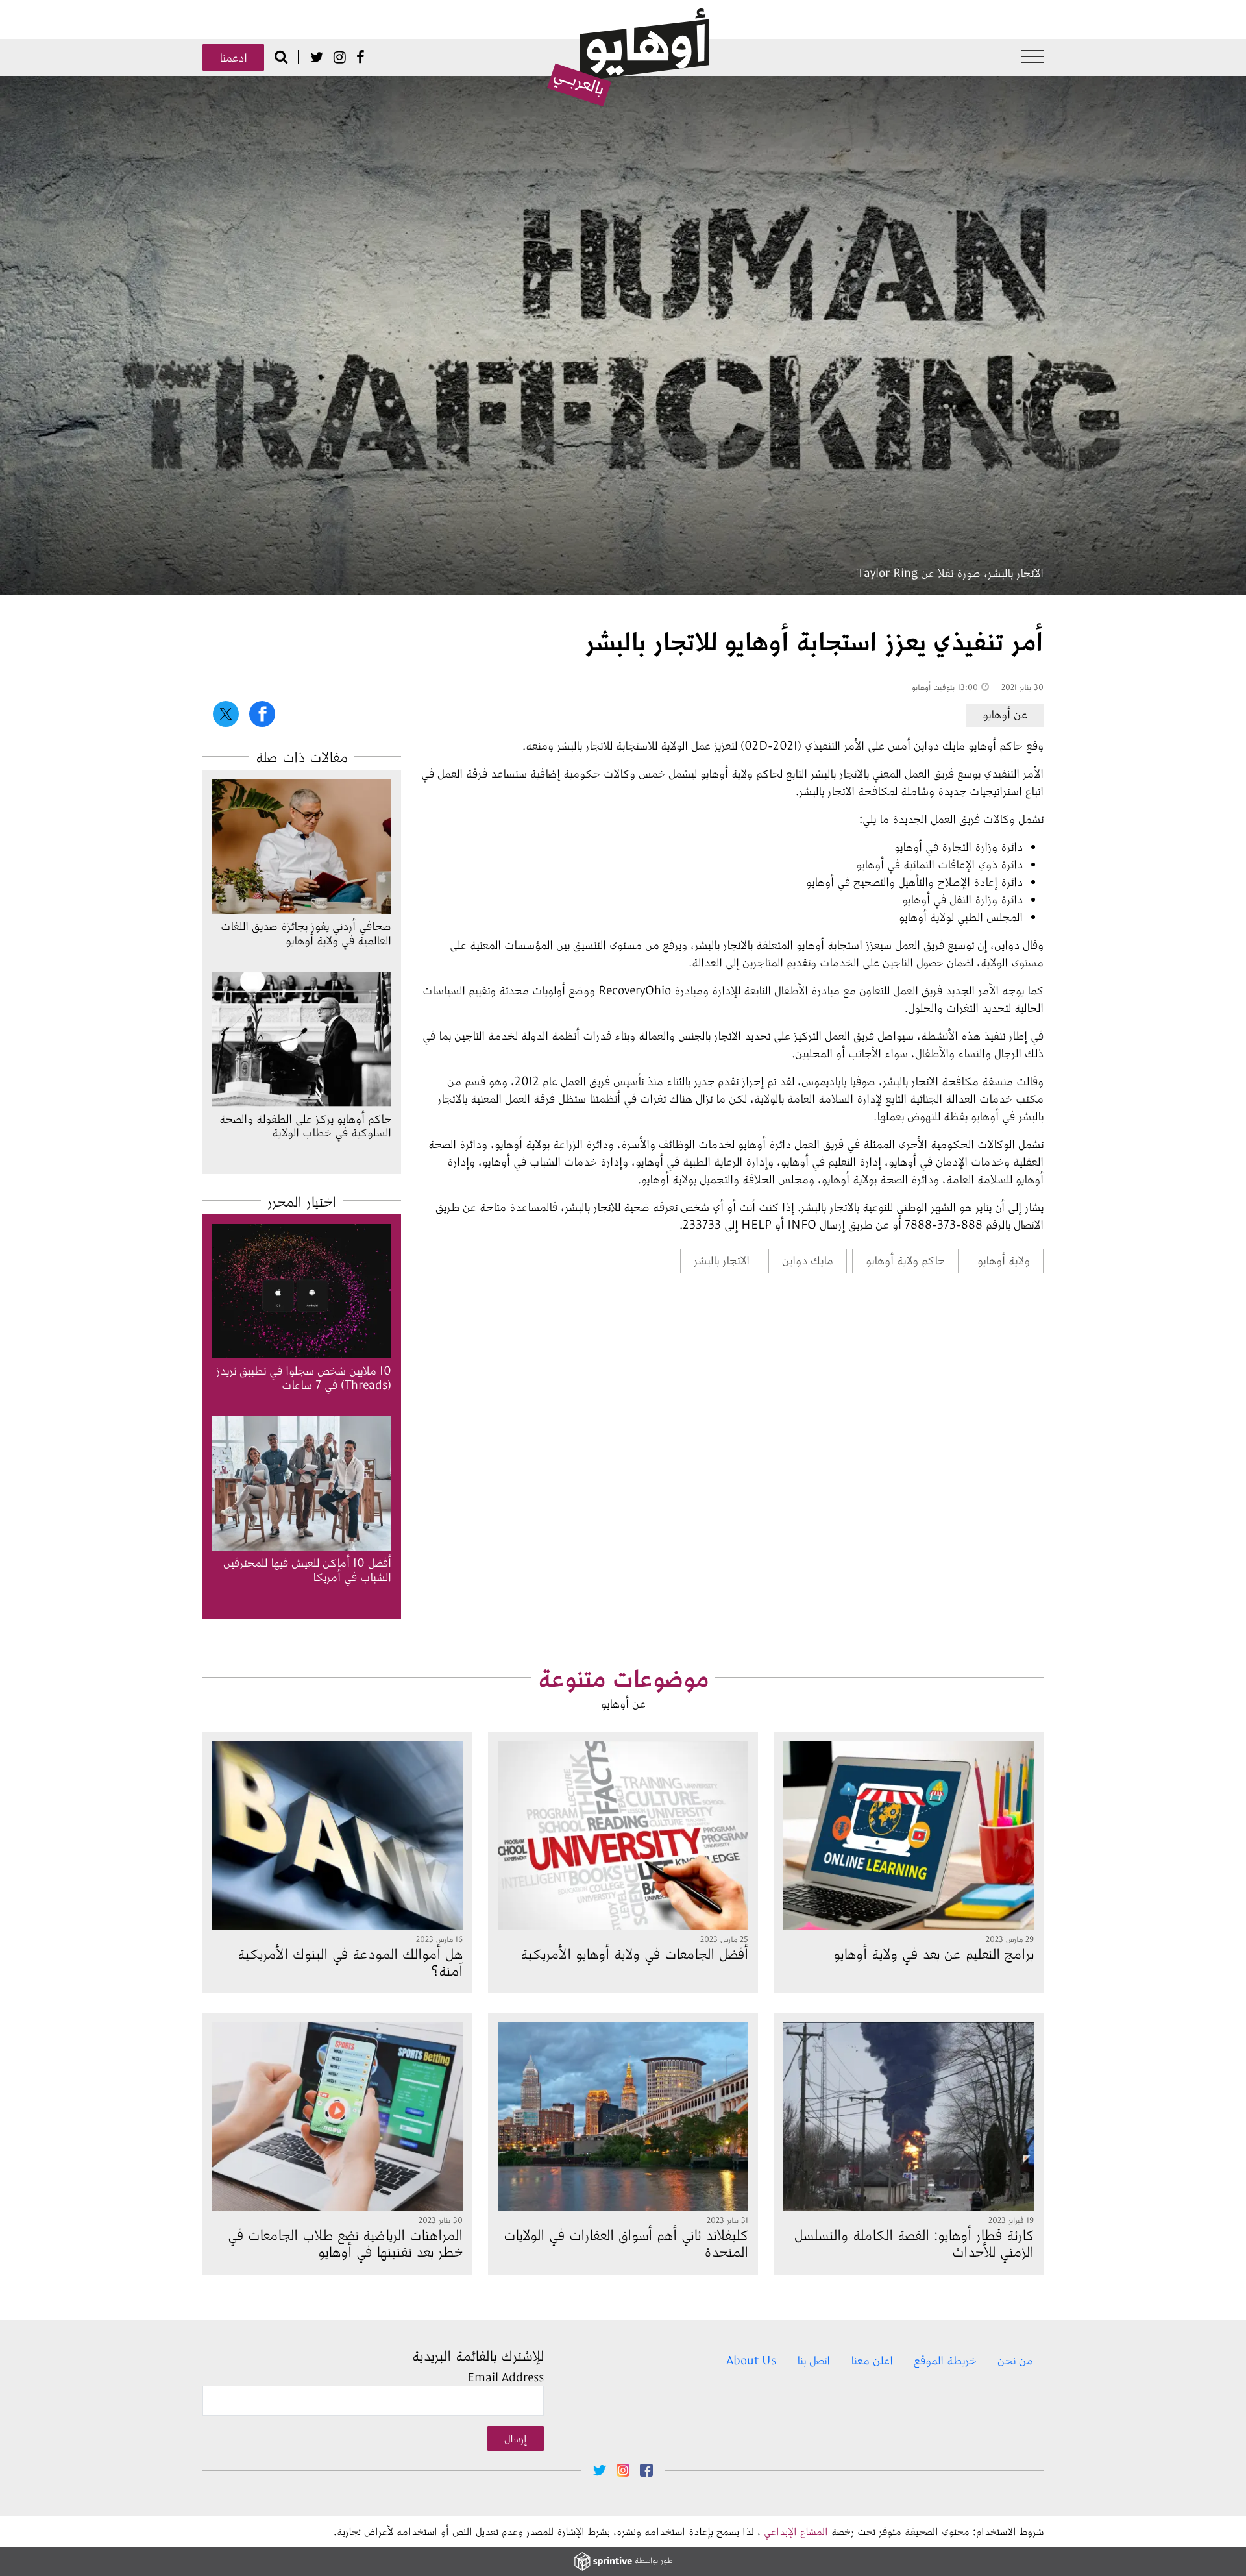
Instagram (340, 57)
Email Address (506, 2377)
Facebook (360, 57)
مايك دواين (808, 1260)
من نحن (1015, 2360)
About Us (751, 2360)
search (281, 56)
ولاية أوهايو (1004, 1260)
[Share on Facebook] (262, 714)
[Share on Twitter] (226, 714)
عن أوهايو (1005, 714)
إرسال (516, 2438)
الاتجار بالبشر (722, 1260)
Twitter (317, 57)
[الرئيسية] (628, 58)
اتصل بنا (813, 2360)
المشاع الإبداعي (796, 2531)
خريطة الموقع (945, 2360)
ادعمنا (233, 57)
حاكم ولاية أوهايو (905, 1260)
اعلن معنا (872, 2360)
